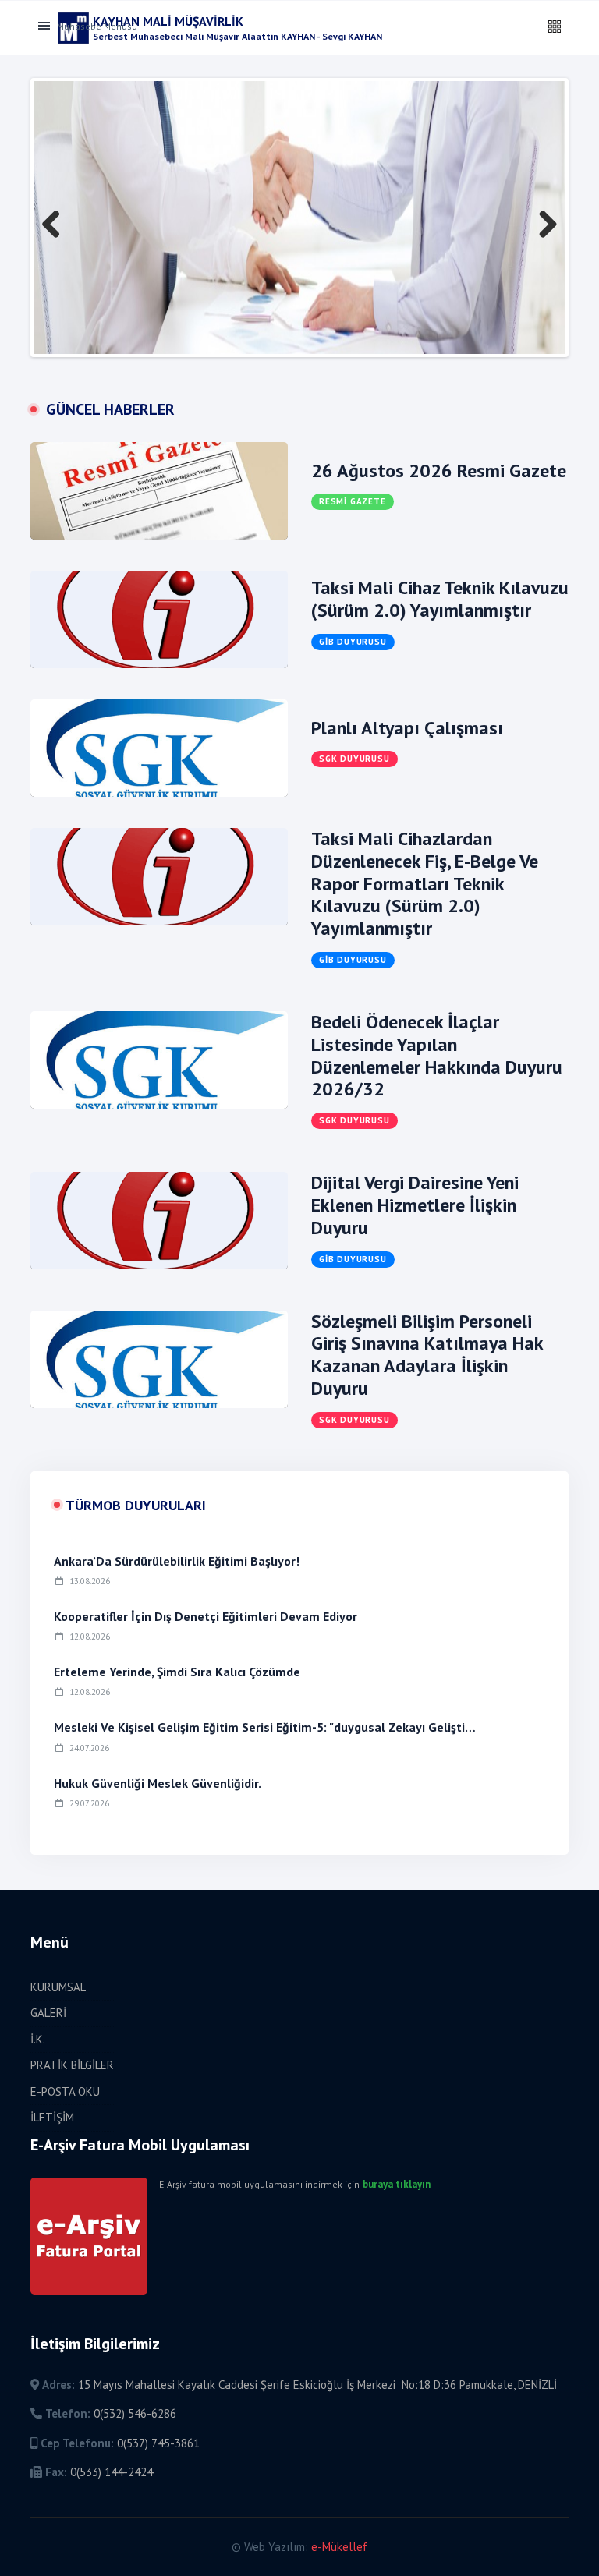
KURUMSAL (58, 1987)
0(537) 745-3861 (158, 2443)
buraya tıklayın (397, 2185)
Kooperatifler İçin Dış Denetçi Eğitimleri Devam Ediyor (206, 1616)
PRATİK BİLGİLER (72, 2065)
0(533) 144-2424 (112, 2472)
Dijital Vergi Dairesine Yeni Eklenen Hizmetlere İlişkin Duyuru (415, 1205)
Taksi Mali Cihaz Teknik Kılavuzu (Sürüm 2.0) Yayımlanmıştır (440, 599)
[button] (555, 27)
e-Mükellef (339, 2547)
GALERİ (48, 2013)
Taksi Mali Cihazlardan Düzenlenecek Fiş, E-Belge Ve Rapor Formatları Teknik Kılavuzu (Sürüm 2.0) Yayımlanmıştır (425, 883)
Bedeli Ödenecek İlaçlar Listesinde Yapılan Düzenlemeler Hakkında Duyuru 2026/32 (437, 1055)
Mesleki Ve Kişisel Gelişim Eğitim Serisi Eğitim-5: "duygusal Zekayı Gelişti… (265, 1727)
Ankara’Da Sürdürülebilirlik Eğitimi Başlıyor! (177, 1561)
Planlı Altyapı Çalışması (407, 728)
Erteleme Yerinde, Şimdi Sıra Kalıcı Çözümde (177, 1672)
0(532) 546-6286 (135, 2413)
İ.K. (38, 2039)
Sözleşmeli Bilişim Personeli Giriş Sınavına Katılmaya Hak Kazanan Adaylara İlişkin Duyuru (427, 1355)
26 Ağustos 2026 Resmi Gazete (439, 471)
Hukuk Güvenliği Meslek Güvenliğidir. (158, 1783)
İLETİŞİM (52, 2117)
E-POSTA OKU (65, 2091)
